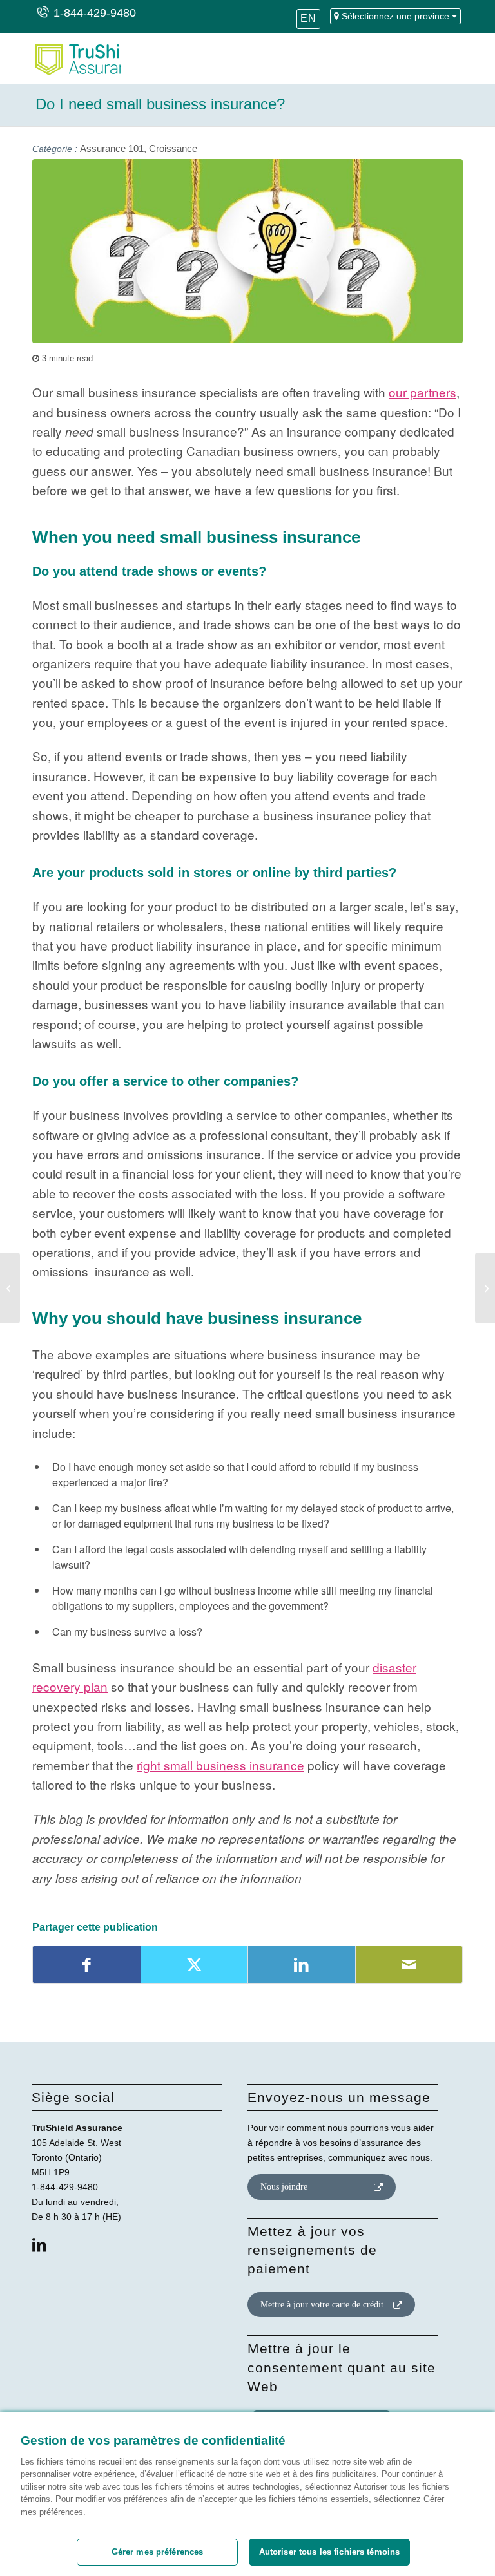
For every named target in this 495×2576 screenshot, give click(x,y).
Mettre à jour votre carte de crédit (322, 2305)
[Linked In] (39, 2245)
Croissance (173, 148)
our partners (422, 392)
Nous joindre (284, 2187)
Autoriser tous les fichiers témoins (330, 2552)
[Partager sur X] (195, 1965)
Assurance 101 (112, 148)
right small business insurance (220, 1765)
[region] (247, 2494)
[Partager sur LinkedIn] (302, 1965)
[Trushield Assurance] (76, 59)
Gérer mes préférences (158, 2552)
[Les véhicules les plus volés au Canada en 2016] (485, 1288)
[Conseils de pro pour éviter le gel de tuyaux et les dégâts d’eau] (10, 1288)
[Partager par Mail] (409, 1965)
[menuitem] (308, 23)
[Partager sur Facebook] (87, 1965)
